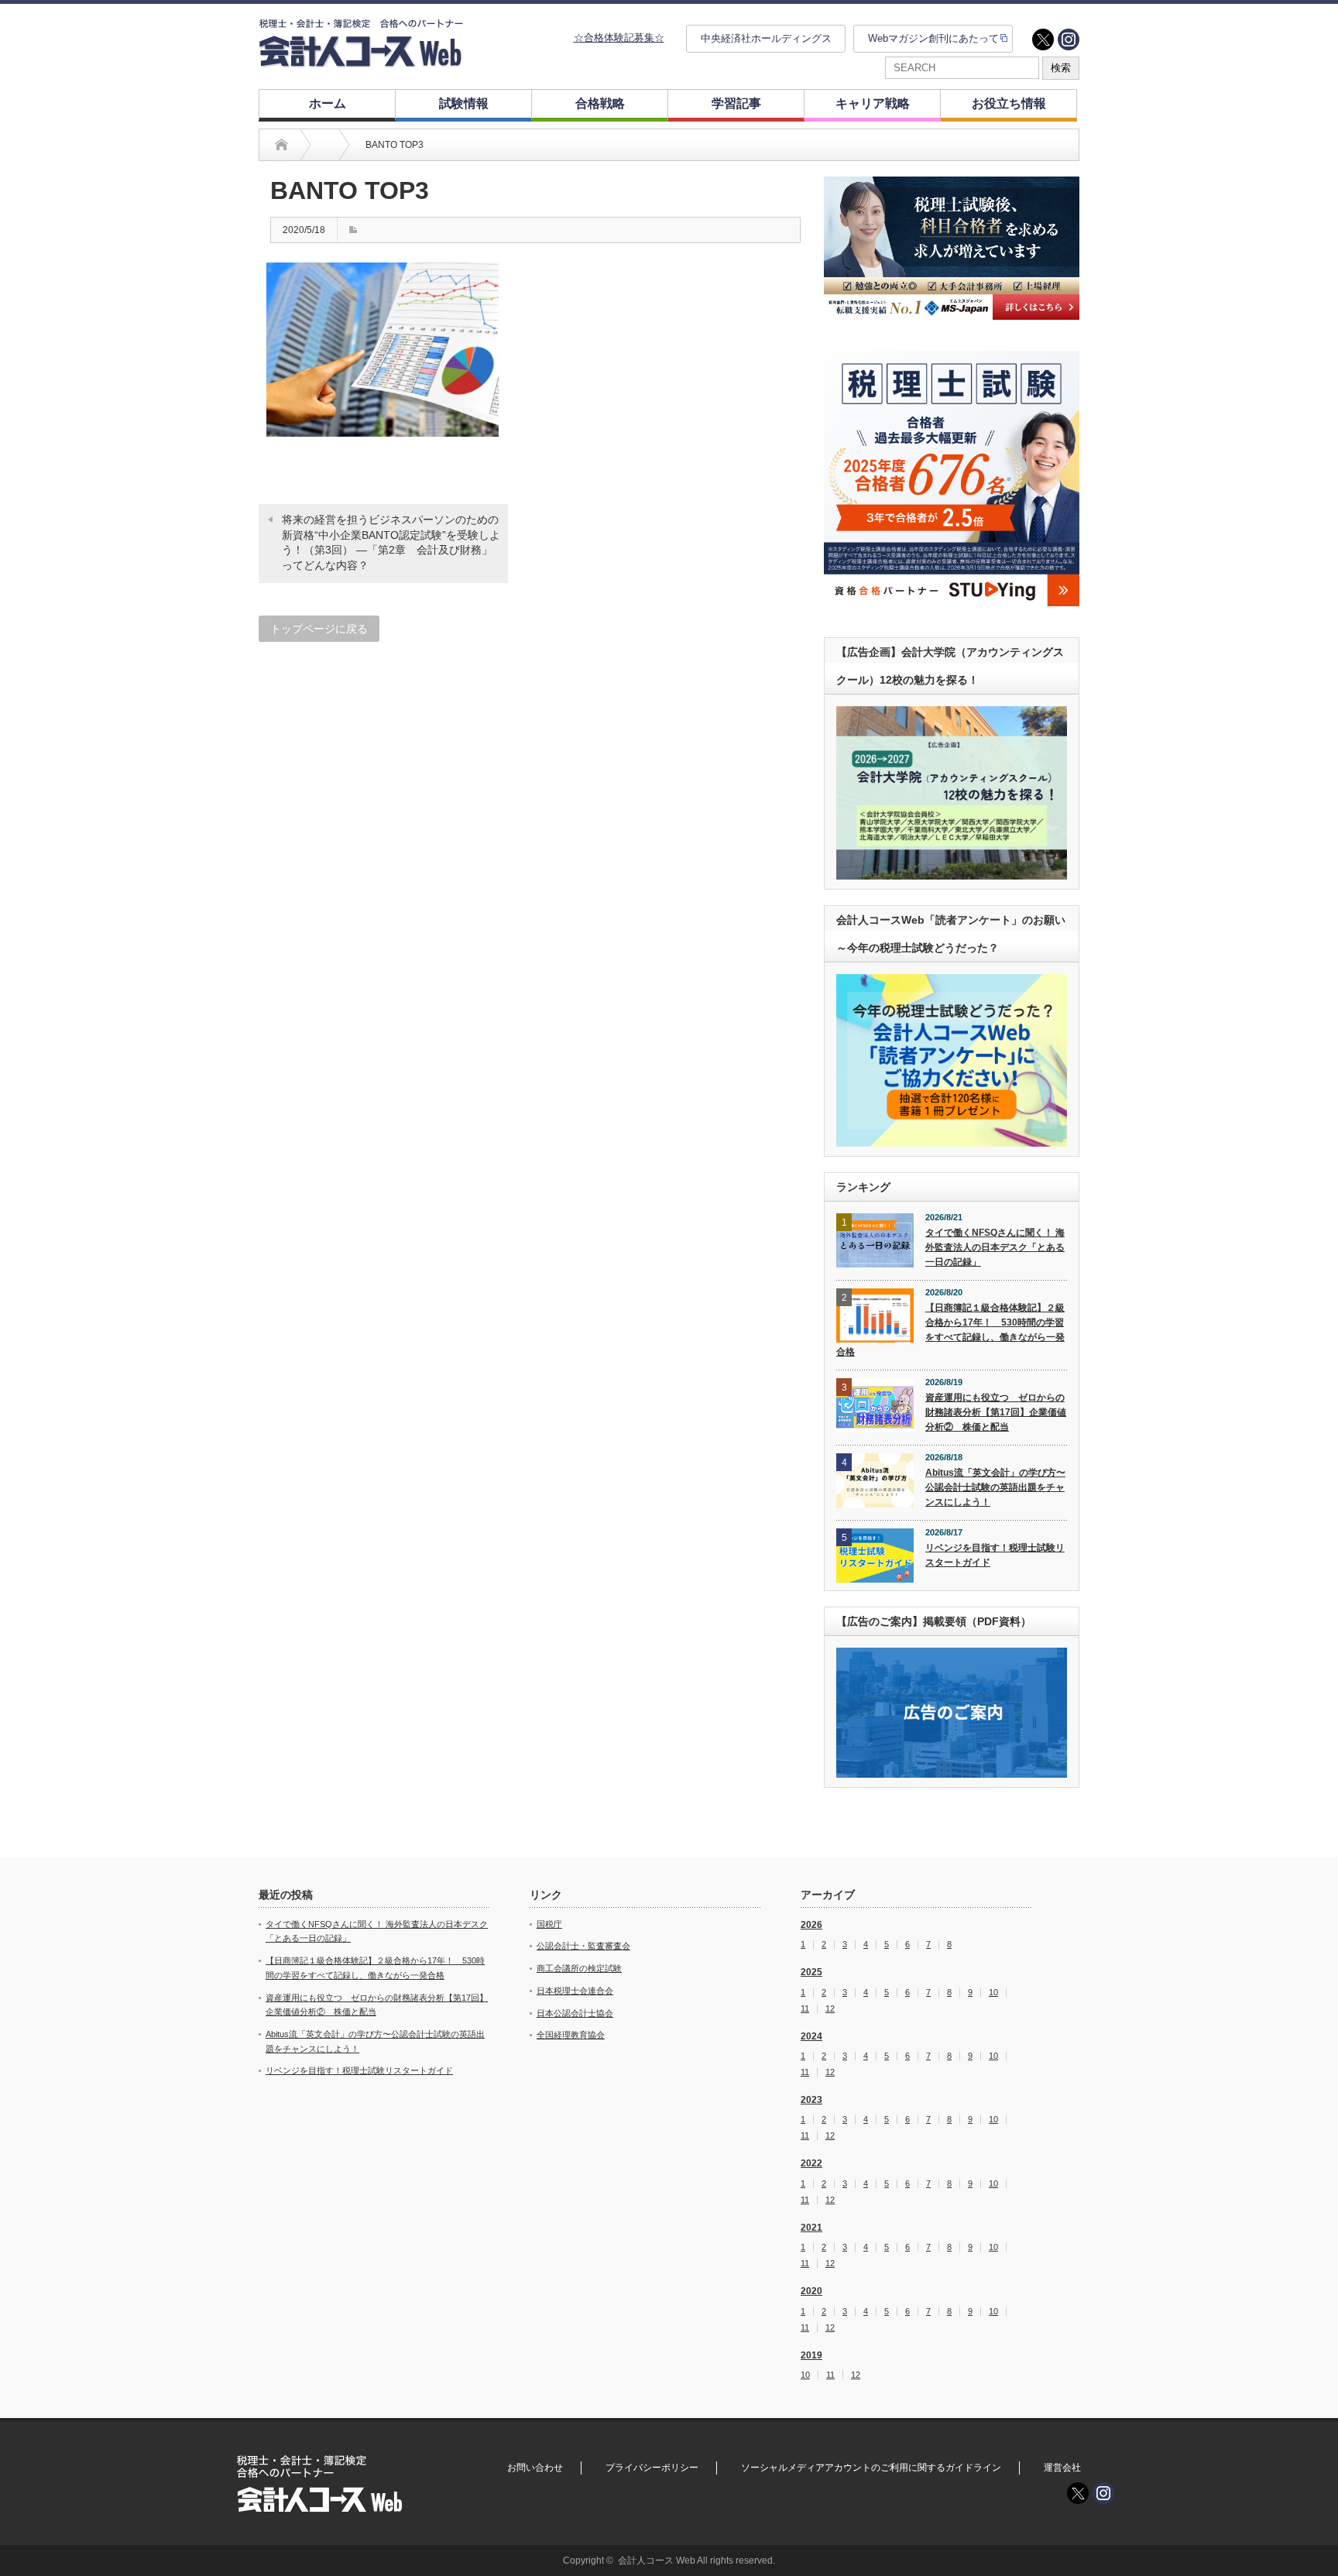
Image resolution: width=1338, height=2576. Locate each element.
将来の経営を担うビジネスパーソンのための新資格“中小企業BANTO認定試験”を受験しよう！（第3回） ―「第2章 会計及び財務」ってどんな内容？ (391, 542)
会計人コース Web (657, 2561)
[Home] (281, 145)
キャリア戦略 (873, 103)
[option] (952, 248)
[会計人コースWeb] (361, 61)
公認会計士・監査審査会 (583, 1946)
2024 (811, 2036)
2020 (811, 2291)
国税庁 (549, 1924)
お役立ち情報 (1009, 103)
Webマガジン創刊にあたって (933, 38)
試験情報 (464, 103)
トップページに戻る (319, 629)
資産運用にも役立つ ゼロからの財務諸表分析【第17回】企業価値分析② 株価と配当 (996, 1412)
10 (993, 1993)
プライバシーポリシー (652, 2468)
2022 (811, 2163)
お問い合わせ (535, 2468)
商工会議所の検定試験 (579, 1968)
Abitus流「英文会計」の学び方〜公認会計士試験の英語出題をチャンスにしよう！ (995, 1487)
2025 (811, 1972)
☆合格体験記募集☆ (619, 38)
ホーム (328, 103)
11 (805, 2009)
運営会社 (1062, 2468)
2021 (811, 2228)
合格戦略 (600, 103)
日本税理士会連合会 (575, 1991)
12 (830, 2009)
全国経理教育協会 (571, 2035)
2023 (811, 2100)
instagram (1069, 39)
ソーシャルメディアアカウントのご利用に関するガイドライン (871, 2468)
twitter (1043, 39)
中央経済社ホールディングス (766, 38)
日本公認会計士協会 (575, 2013)
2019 (811, 2355)
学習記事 (736, 103)
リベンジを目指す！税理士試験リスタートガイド (995, 1555)
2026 (811, 1925)
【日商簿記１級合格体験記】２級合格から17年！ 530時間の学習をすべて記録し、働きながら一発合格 (950, 1329)
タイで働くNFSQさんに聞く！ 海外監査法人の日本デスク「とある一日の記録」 (995, 1247)
